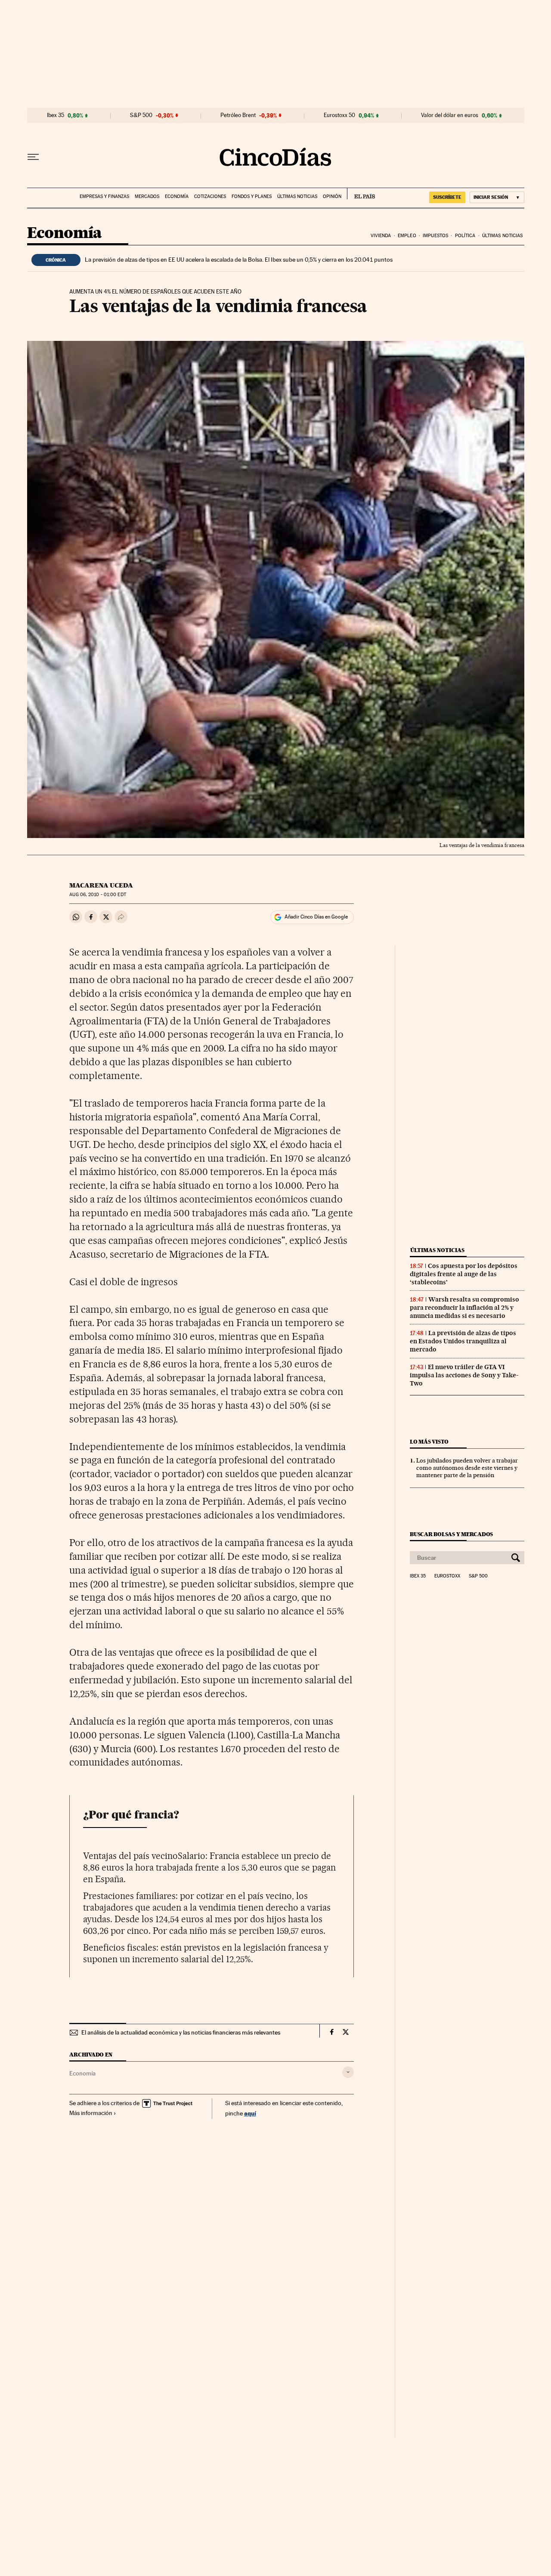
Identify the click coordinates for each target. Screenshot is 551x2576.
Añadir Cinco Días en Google (316, 917)
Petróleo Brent (238, 115)
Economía (177, 196)
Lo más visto (429, 1442)
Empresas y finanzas (104, 196)
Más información (91, 2113)
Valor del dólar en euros (450, 115)
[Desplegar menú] (33, 157)
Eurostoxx (447, 1576)
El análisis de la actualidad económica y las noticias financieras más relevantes (181, 2032)
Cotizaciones (210, 196)
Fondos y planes (252, 196)
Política (465, 236)
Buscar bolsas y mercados (451, 1534)
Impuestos (435, 236)
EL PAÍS (361, 194)
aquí (250, 2113)
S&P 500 (141, 115)
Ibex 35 (56, 115)
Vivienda (381, 236)
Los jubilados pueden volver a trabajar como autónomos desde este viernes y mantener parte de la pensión (467, 1468)
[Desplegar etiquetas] (348, 2072)
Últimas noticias (297, 196)
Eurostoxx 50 (339, 115)
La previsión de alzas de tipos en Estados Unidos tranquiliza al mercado (463, 1341)
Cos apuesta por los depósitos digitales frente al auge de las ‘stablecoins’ (464, 1274)
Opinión (332, 196)
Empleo (407, 236)
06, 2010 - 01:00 (98, 895)
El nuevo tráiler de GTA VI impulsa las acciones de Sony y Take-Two (464, 1375)
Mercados (147, 196)
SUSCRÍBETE (447, 197)
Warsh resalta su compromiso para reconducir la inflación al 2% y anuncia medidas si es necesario (464, 1308)
